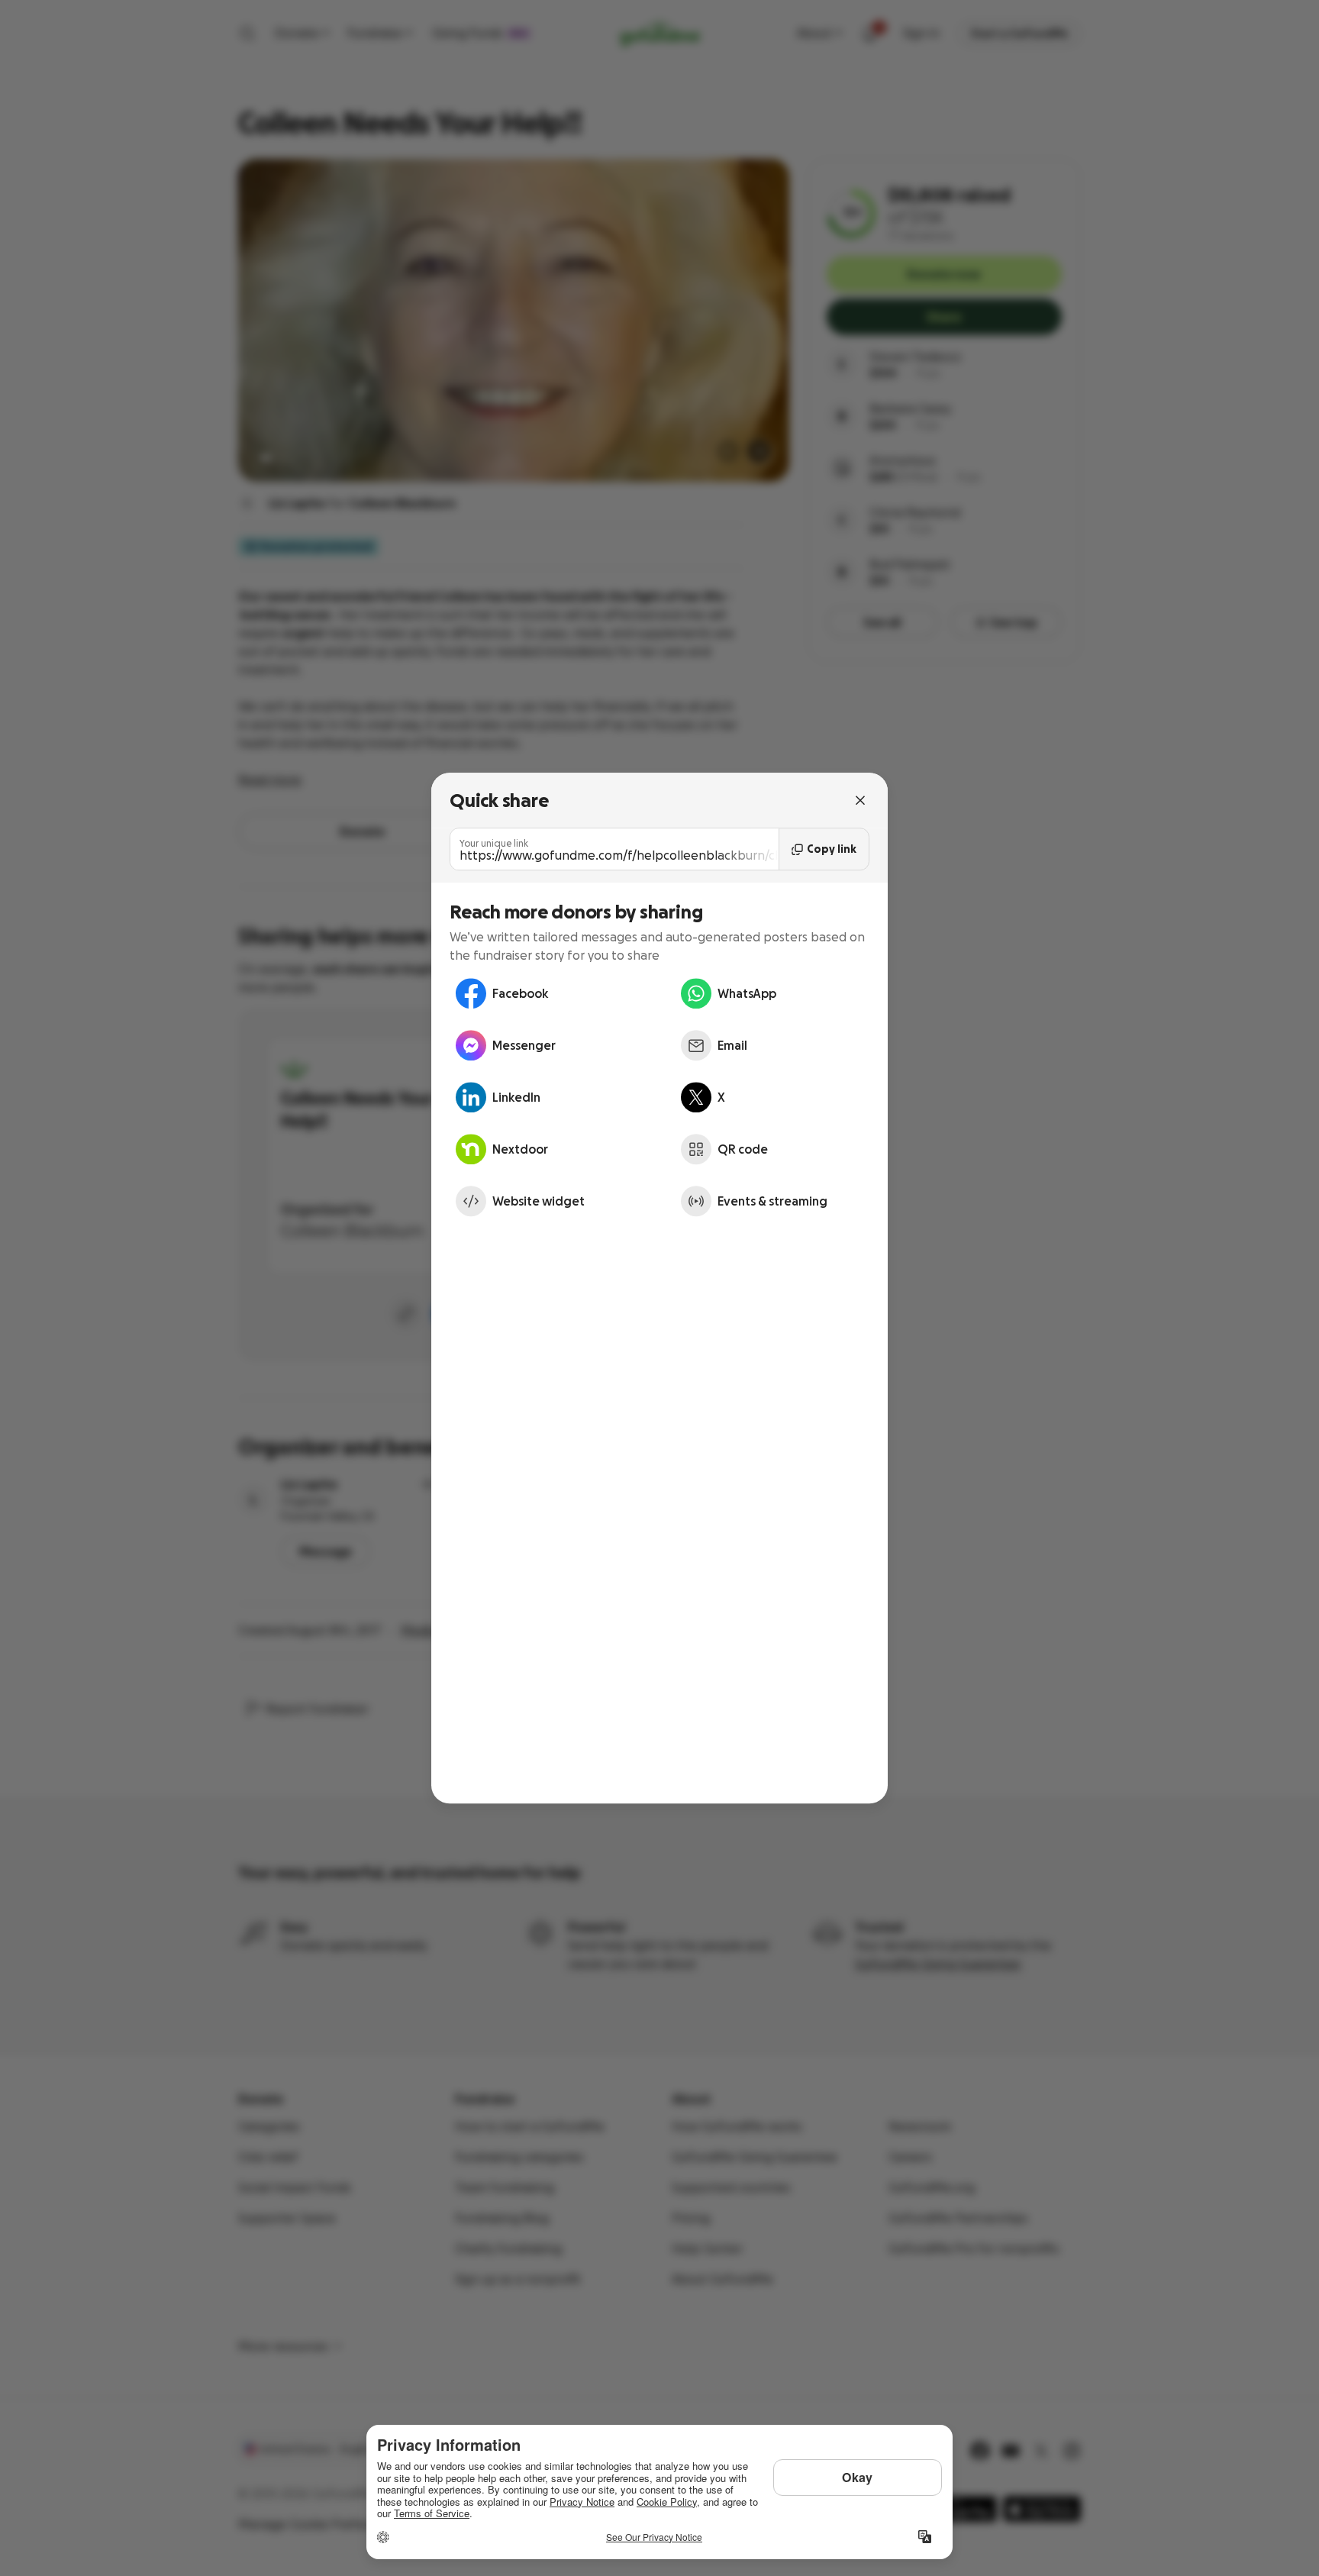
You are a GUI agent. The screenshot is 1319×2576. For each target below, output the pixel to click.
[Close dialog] (860, 800)
